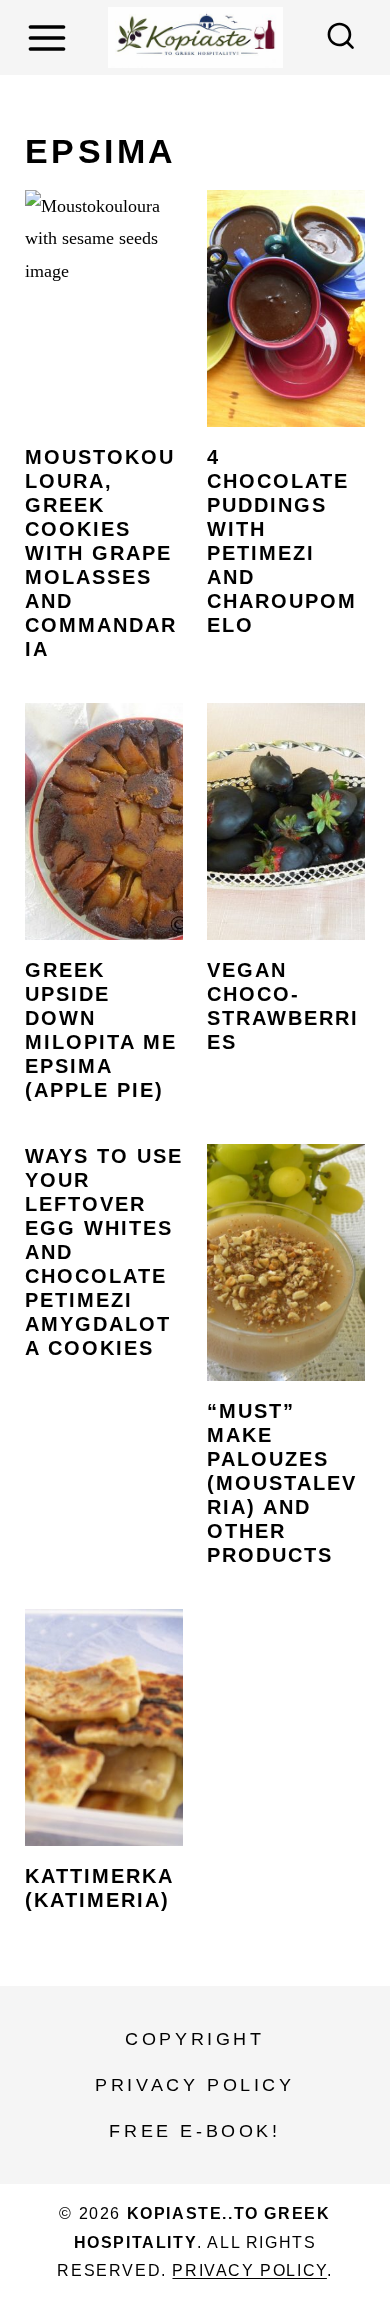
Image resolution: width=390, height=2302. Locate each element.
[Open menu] (50, 37)
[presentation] (104, 308)
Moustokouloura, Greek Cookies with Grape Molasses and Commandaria (101, 553)
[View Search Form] (341, 38)
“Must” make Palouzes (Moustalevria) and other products (282, 1483)
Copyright (194, 2039)
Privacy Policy (194, 2085)
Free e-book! (194, 2131)
